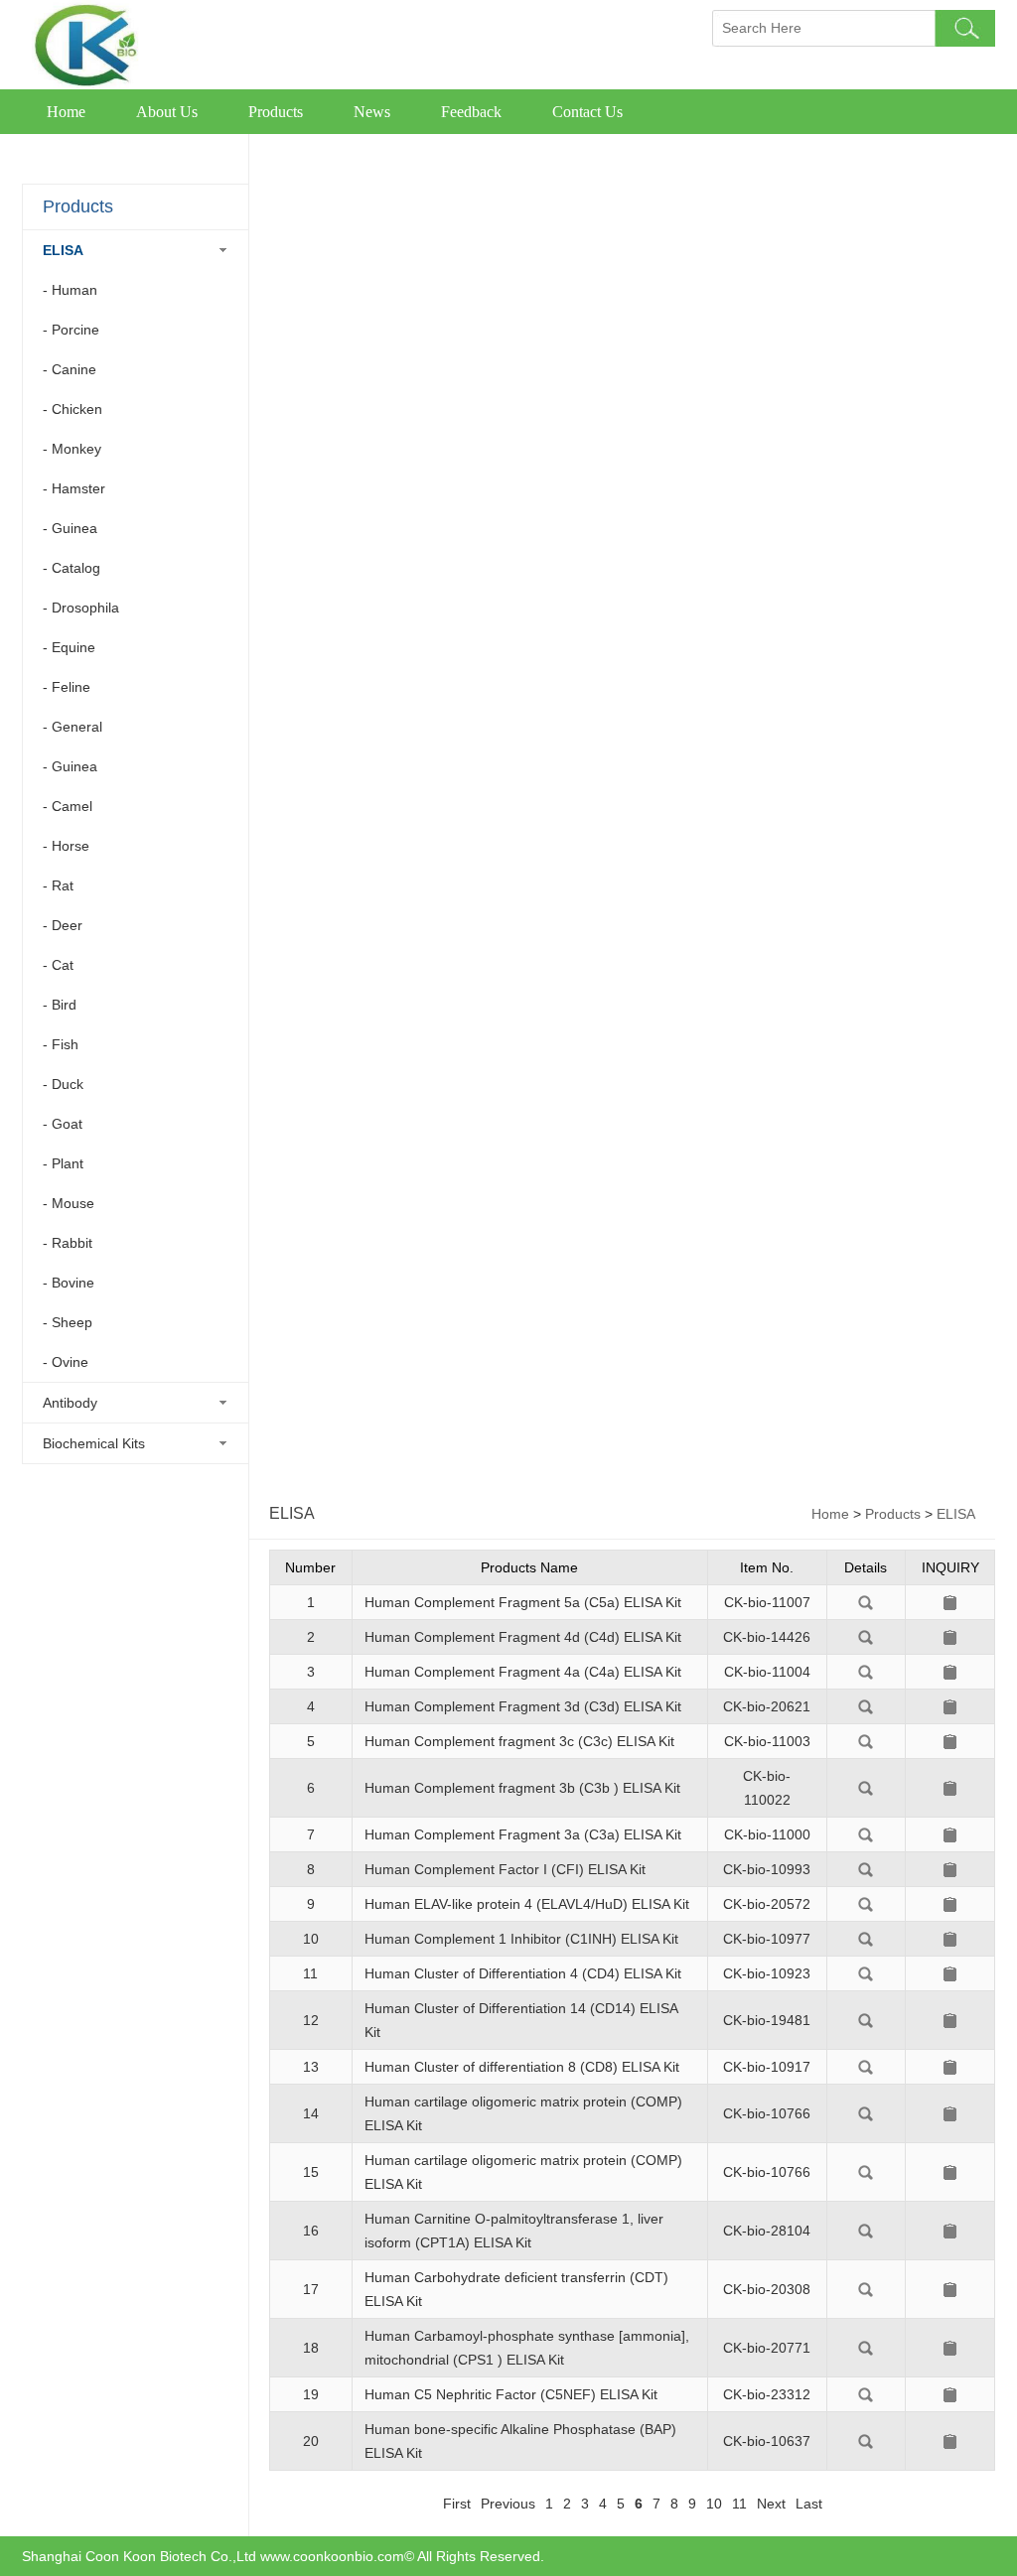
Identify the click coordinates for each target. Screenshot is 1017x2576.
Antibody (70, 1403)
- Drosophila (81, 608)
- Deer (63, 925)
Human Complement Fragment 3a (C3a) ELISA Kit (523, 1834)
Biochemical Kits (94, 1443)
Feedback (471, 112)
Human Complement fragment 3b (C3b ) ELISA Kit (522, 1788)
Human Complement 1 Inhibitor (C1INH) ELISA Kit (521, 1939)
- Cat (58, 965)
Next (771, 2504)
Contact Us (587, 112)
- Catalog (72, 568)
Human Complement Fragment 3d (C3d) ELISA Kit (523, 1706)
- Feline (67, 687)
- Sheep (68, 1322)
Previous (508, 2504)
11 (739, 2504)
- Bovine (69, 1283)
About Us (167, 112)
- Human (70, 290)
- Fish (61, 1044)
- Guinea (70, 528)
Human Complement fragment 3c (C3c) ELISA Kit (519, 1741)
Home (66, 112)
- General (73, 727)
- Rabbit (68, 1243)
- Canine (70, 369)
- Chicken (73, 409)
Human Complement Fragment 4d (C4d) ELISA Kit (523, 1637)
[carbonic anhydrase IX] (866, 1605)
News (372, 112)
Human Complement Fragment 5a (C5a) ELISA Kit (523, 1602)
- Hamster (74, 488)
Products (276, 112)
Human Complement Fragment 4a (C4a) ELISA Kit (523, 1672)
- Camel (68, 806)
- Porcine (71, 330)
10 (714, 2504)
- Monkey (72, 449)
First (457, 2504)
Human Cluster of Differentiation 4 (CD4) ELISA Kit (523, 1973)
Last (809, 2504)
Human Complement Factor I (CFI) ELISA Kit (505, 1869)
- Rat (58, 885)
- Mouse (69, 1203)
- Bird (60, 1005)
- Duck (63, 1084)
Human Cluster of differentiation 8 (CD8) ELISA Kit (522, 2067)
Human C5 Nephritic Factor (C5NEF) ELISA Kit (511, 2394)
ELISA (63, 250)
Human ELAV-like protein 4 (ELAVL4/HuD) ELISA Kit (527, 1904)
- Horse (66, 846)
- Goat (63, 1124)
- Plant (63, 1163)
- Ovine (66, 1362)
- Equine (69, 647)
